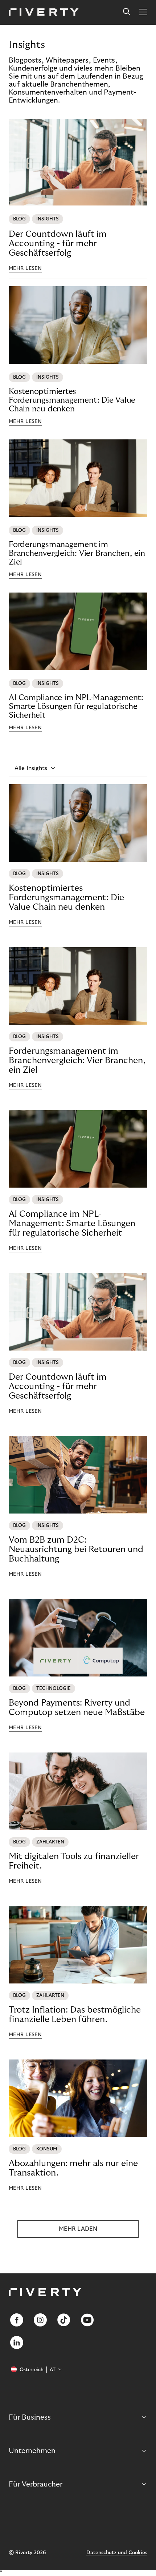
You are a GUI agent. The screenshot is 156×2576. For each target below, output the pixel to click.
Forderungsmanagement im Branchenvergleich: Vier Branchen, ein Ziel (77, 553)
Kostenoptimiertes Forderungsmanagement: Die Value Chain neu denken (72, 400)
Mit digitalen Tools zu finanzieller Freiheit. (74, 1861)
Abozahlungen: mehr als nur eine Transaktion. (73, 2168)
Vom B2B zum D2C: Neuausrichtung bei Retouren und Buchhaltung (76, 1549)
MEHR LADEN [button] (78, 2229)
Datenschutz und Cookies (117, 2553)
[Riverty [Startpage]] (44, 13)
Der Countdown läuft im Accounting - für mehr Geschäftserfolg (58, 244)
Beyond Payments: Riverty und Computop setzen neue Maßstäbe (77, 1708)
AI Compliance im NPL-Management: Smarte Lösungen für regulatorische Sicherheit (76, 706)
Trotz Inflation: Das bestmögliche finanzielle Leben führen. (75, 2015)
